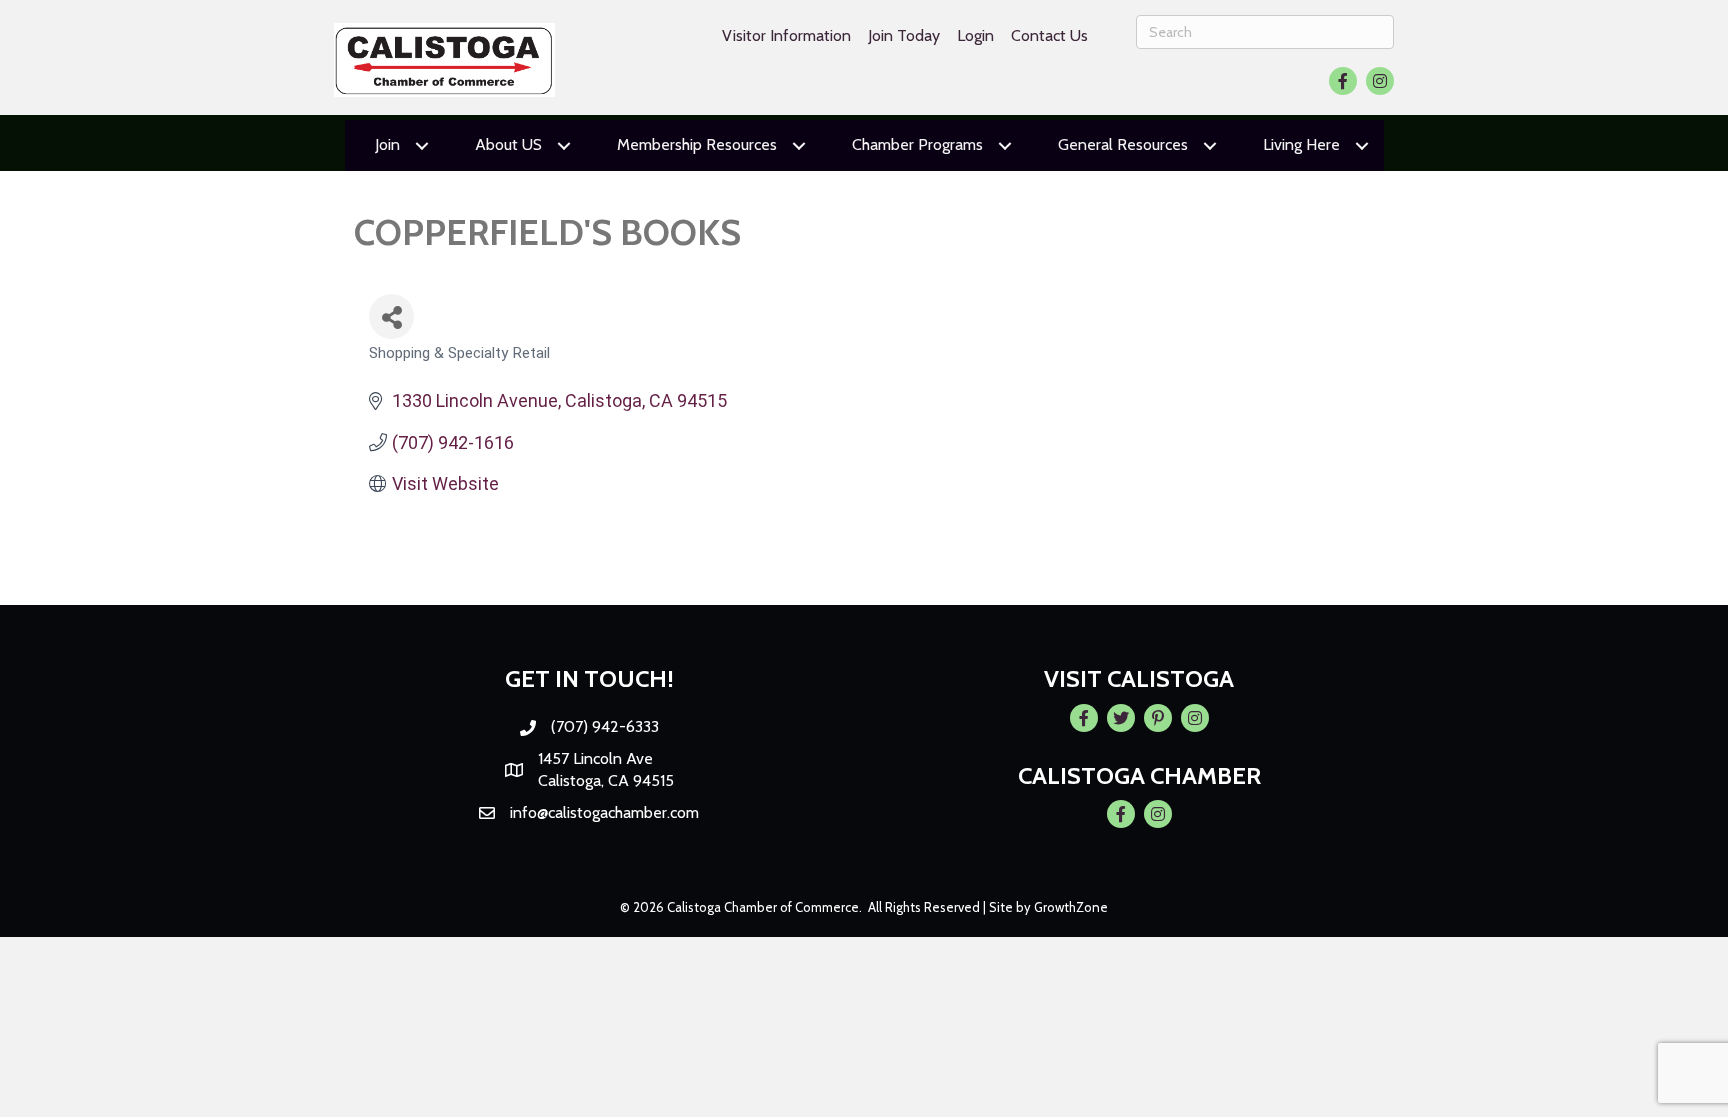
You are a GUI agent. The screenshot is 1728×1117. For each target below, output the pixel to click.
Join (387, 144)
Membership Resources (697, 144)
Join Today (904, 35)
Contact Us (1049, 35)
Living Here (1301, 144)
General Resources (1123, 144)
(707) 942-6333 (605, 726)
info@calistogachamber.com (604, 812)
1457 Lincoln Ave (595, 758)
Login (975, 35)
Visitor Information (786, 35)
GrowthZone (1071, 907)
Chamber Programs (917, 144)
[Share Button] (391, 316)
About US (508, 144)
